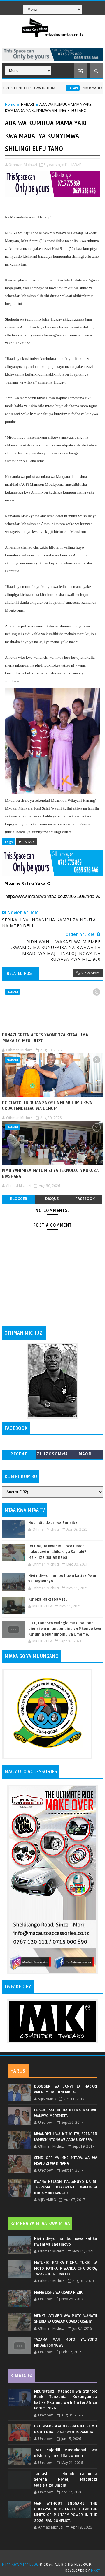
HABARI (52, 88)
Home (10, 104)
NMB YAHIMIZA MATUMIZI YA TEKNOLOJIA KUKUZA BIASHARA (50, 1173)
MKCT (96, 2571)
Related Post (20, 973)
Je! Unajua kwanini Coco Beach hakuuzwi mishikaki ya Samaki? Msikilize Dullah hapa (57, 1552)
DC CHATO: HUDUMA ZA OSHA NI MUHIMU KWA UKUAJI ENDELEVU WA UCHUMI (47, 1106)
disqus (52, 1199)
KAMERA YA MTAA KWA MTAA (40, 2224)
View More (91, 973)
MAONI (86, 1454)
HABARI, (77, 165)
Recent (19, 1454)
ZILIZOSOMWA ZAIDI (52, 1455)
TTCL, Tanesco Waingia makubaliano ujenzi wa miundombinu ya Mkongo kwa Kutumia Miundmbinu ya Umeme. (65, 1629)
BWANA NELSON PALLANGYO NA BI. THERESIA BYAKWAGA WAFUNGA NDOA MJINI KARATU (66, 2187)
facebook (85, 1199)
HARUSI (18, 2071)
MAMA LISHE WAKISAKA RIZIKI (59, 2292)
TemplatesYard (55, 2557)
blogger (19, 1199)
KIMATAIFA (21, 2376)
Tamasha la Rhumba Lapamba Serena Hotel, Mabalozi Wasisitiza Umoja (66, 2480)
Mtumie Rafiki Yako (25, 883)
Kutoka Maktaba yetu (48, 1600)
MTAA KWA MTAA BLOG (20, 2564)
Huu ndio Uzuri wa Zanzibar (54, 1523)
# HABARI (27, 842)
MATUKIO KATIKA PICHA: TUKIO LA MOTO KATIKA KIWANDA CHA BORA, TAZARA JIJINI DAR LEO (66, 2268)
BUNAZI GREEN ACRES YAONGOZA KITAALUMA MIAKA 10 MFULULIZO (45, 1038)
